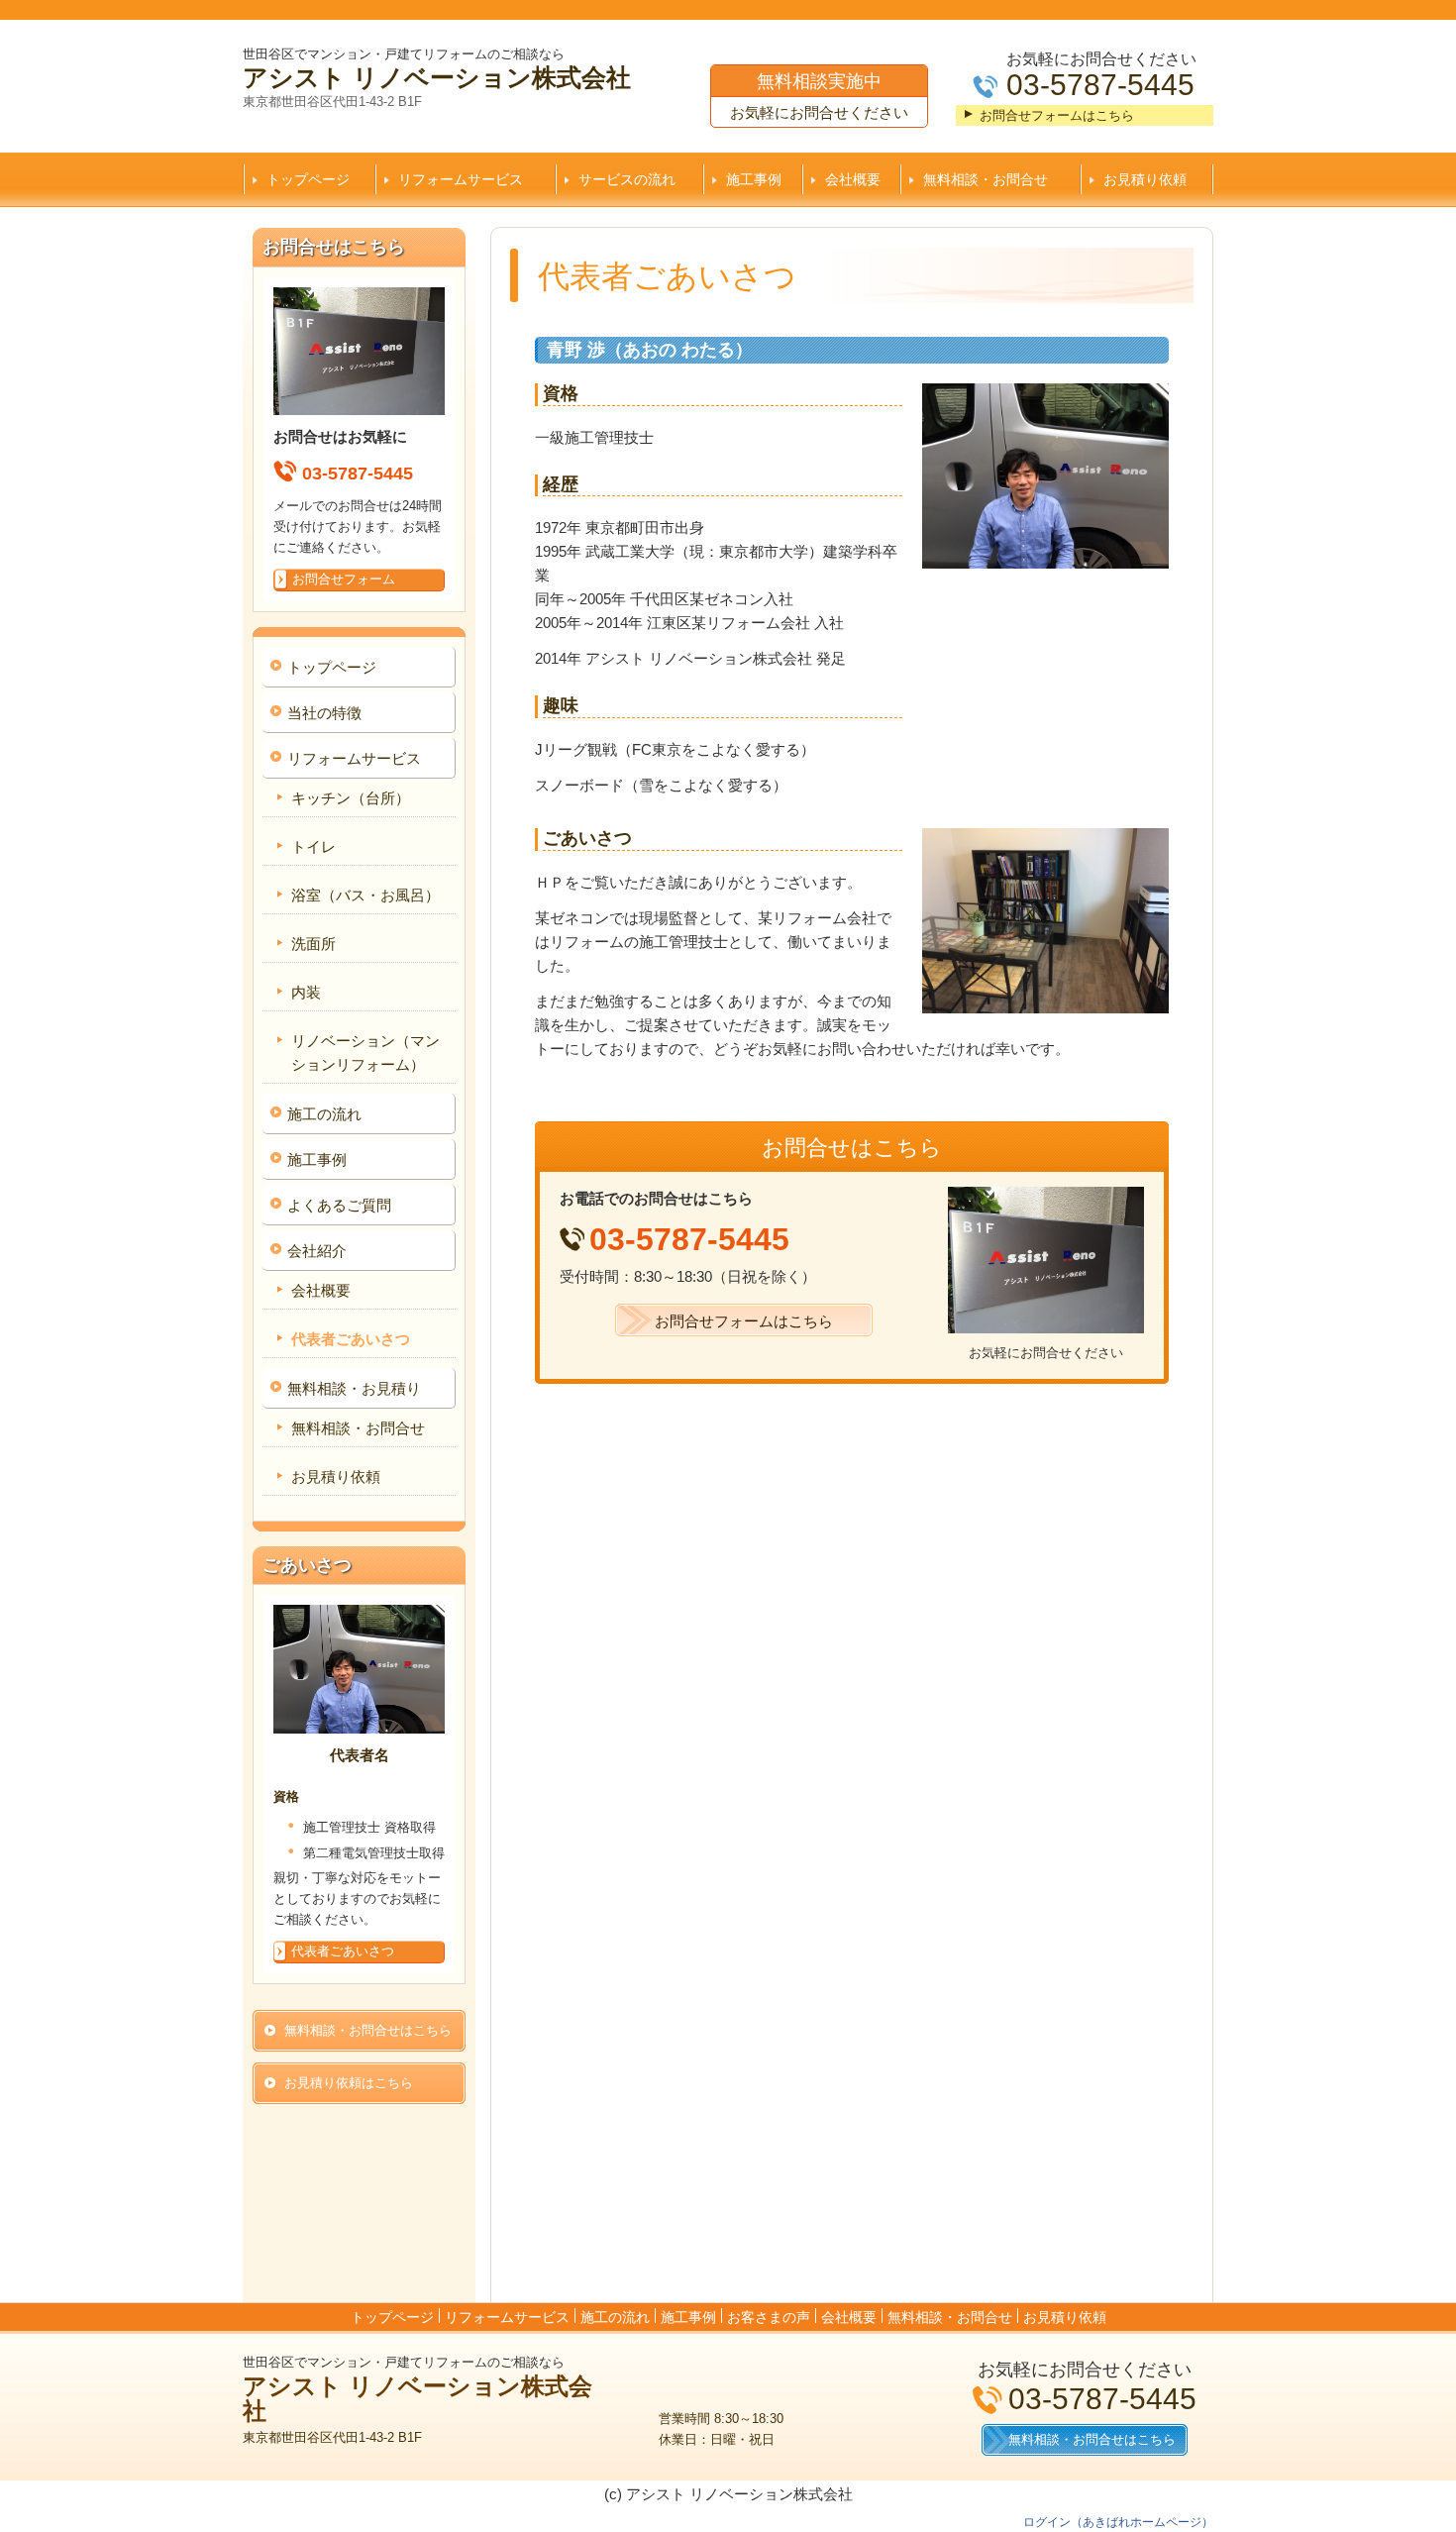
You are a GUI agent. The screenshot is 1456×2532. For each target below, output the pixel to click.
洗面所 (313, 944)
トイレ (313, 846)
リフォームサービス (461, 179)
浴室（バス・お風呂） (365, 895)
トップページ (308, 179)
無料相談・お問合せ (986, 179)
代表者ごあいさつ (351, 1339)
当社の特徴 (324, 713)
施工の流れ (324, 1114)
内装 (306, 992)
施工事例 (754, 179)
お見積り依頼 (1145, 179)
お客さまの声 (769, 2317)
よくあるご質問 (339, 1205)
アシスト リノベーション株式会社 (437, 77)
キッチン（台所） (351, 798)
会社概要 (853, 179)
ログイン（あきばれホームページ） (1118, 2522)
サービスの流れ (627, 179)
